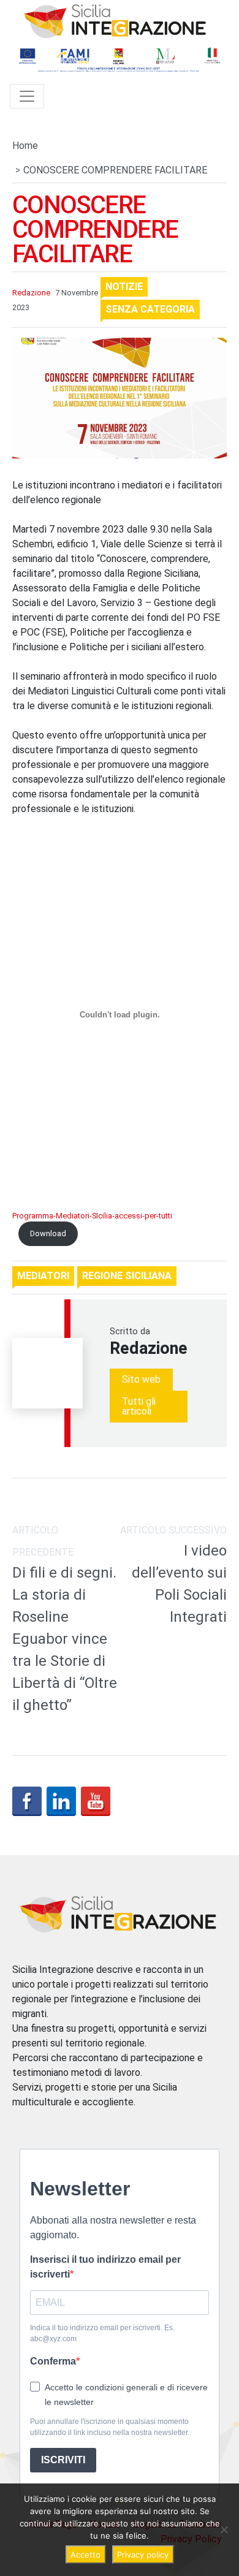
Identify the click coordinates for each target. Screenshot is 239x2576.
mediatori (43, 1276)
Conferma (53, 2361)
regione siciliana (127, 1276)
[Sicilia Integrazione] (115, 21)
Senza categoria (150, 309)
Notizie (124, 287)
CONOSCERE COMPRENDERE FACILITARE (95, 230)
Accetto (85, 2555)
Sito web (141, 1379)
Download (48, 1233)
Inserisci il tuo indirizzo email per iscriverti (105, 2267)
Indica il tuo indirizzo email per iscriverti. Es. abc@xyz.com (102, 2333)
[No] (224, 2529)
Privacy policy (143, 2555)
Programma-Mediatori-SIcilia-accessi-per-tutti (92, 1216)
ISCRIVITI (63, 2460)
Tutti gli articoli (139, 1406)
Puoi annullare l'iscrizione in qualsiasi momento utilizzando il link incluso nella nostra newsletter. (110, 2427)
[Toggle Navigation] (27, 96)
